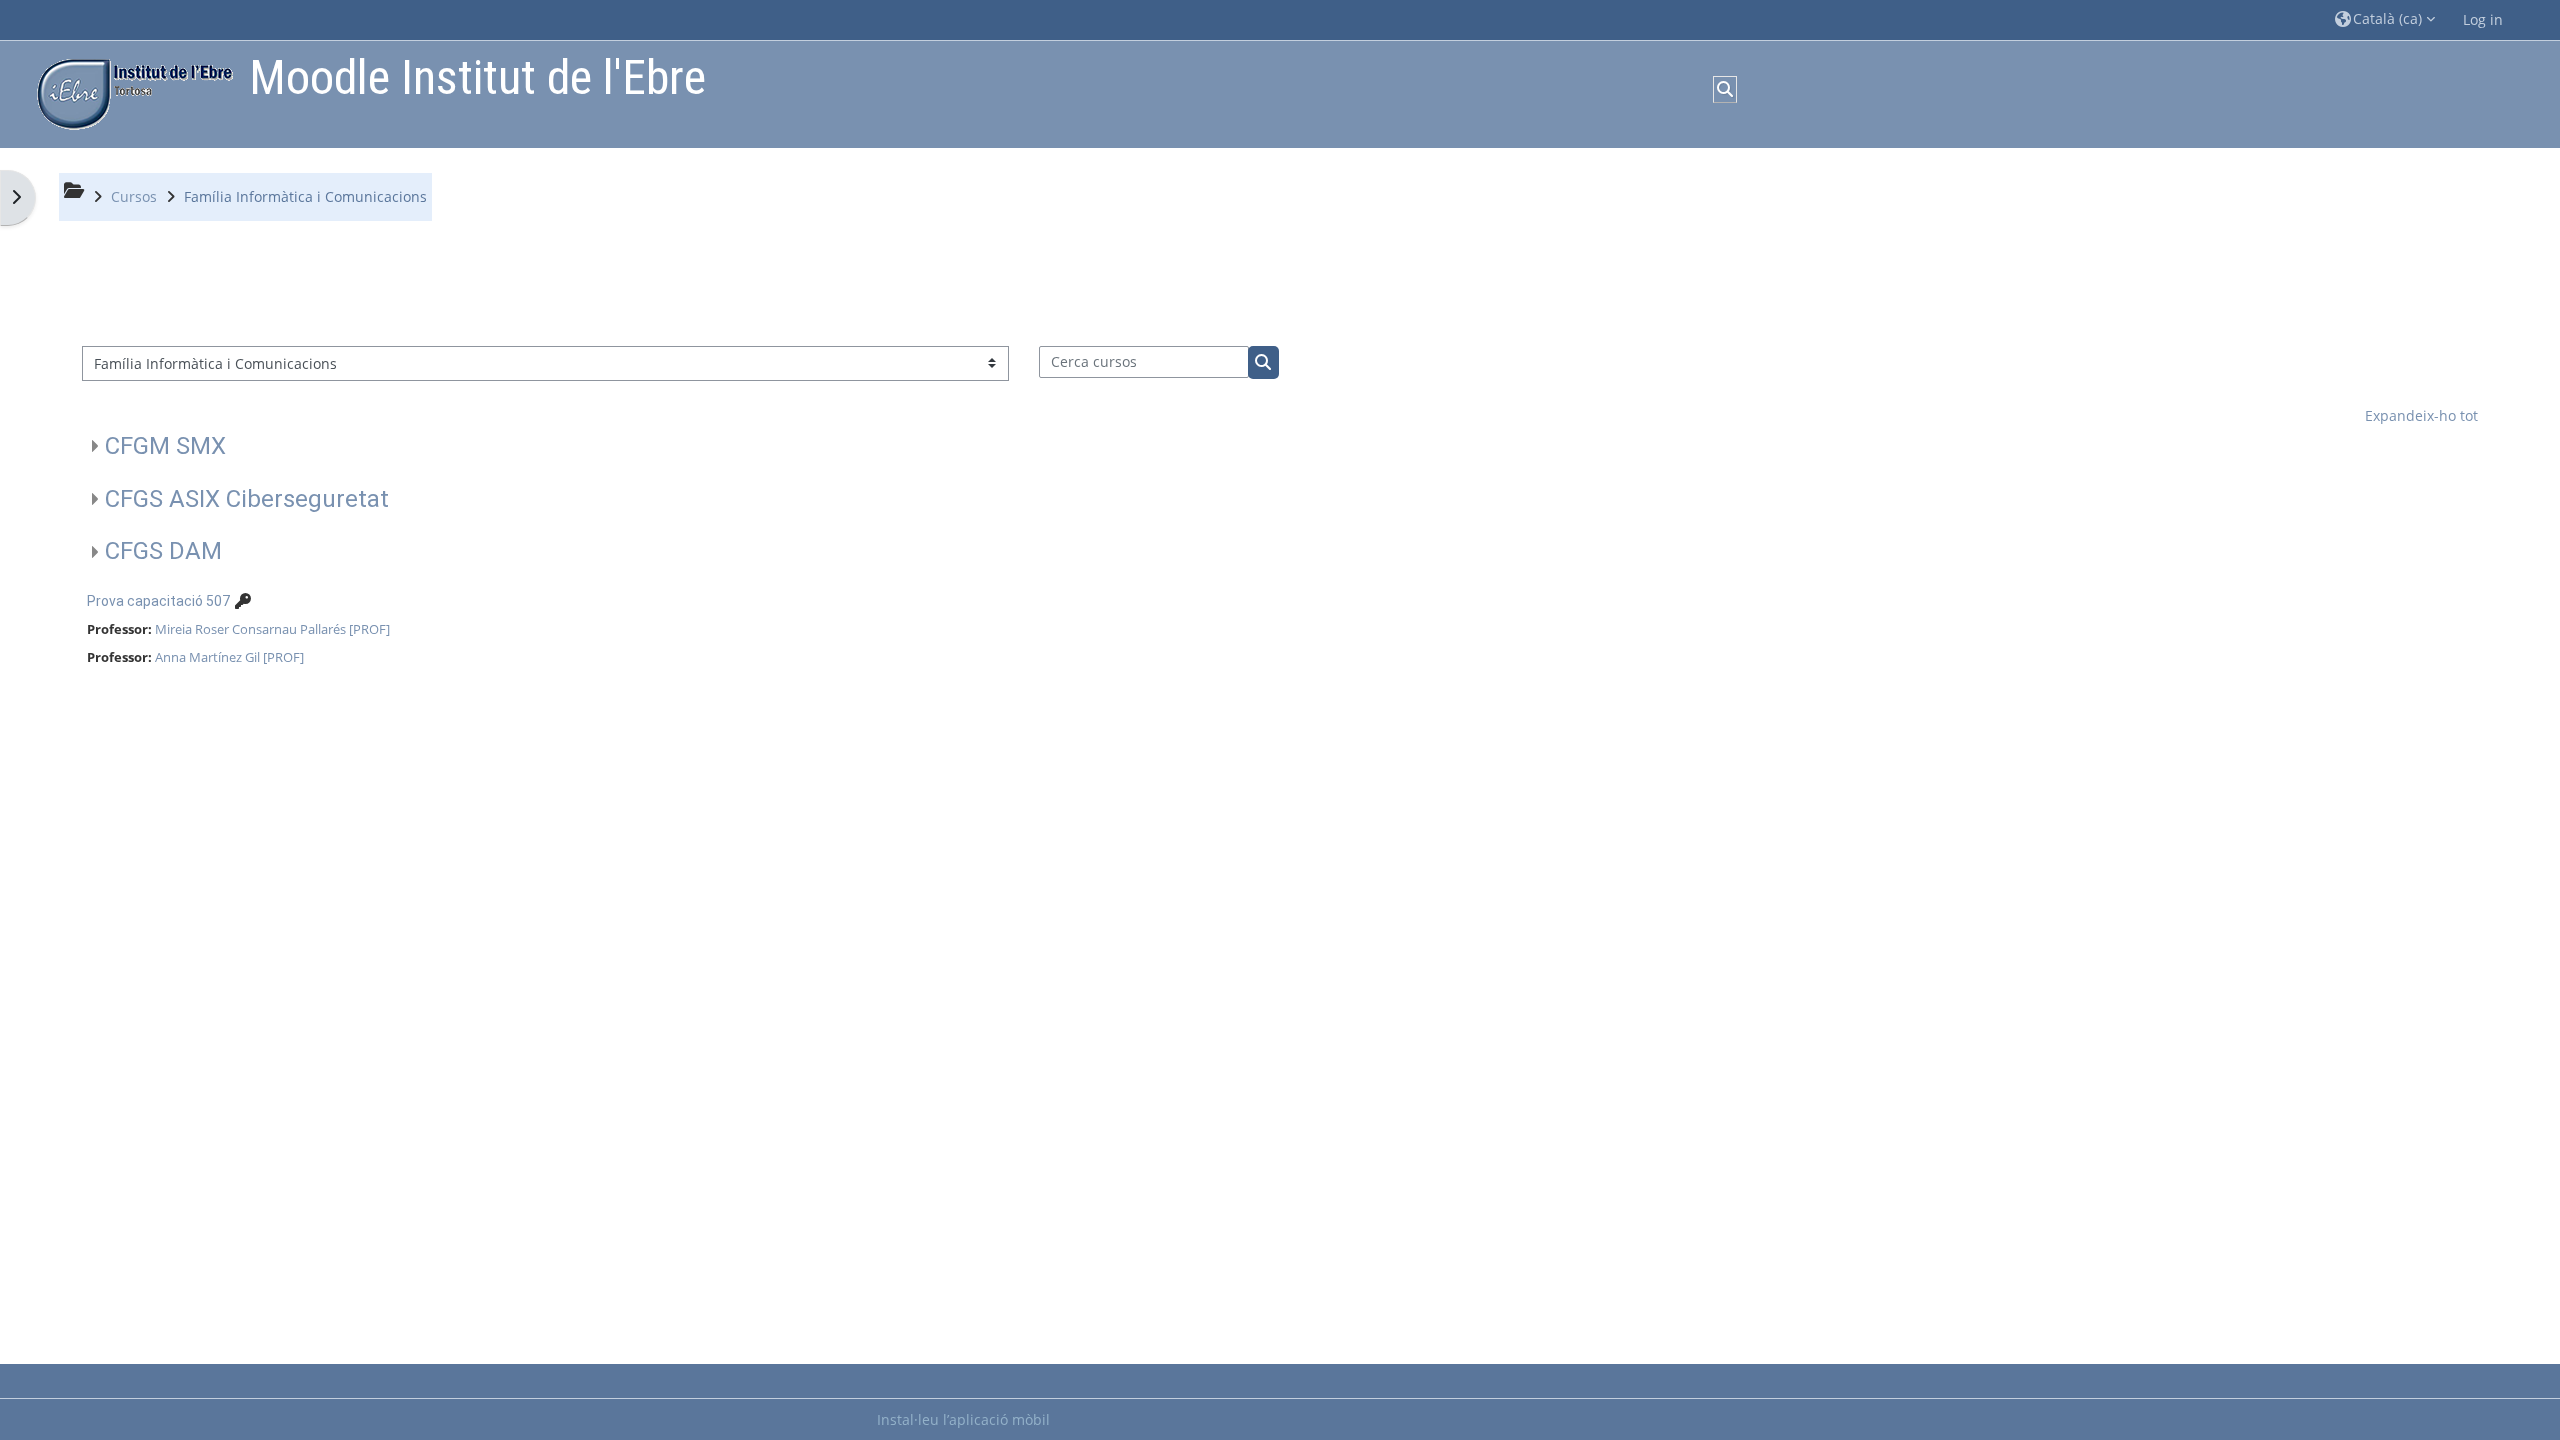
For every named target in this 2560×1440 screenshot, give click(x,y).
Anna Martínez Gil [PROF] (229, 657)
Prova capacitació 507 (158, 601)
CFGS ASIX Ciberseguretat (247, 499)
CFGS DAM (163, 551)
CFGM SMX (165, 446)
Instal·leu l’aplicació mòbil (963, 1419)
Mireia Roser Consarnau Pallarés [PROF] (272, 629)
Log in (2483, 19)
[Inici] (130, 92)
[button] (2385, 19)
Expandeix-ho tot (2421, 415)
